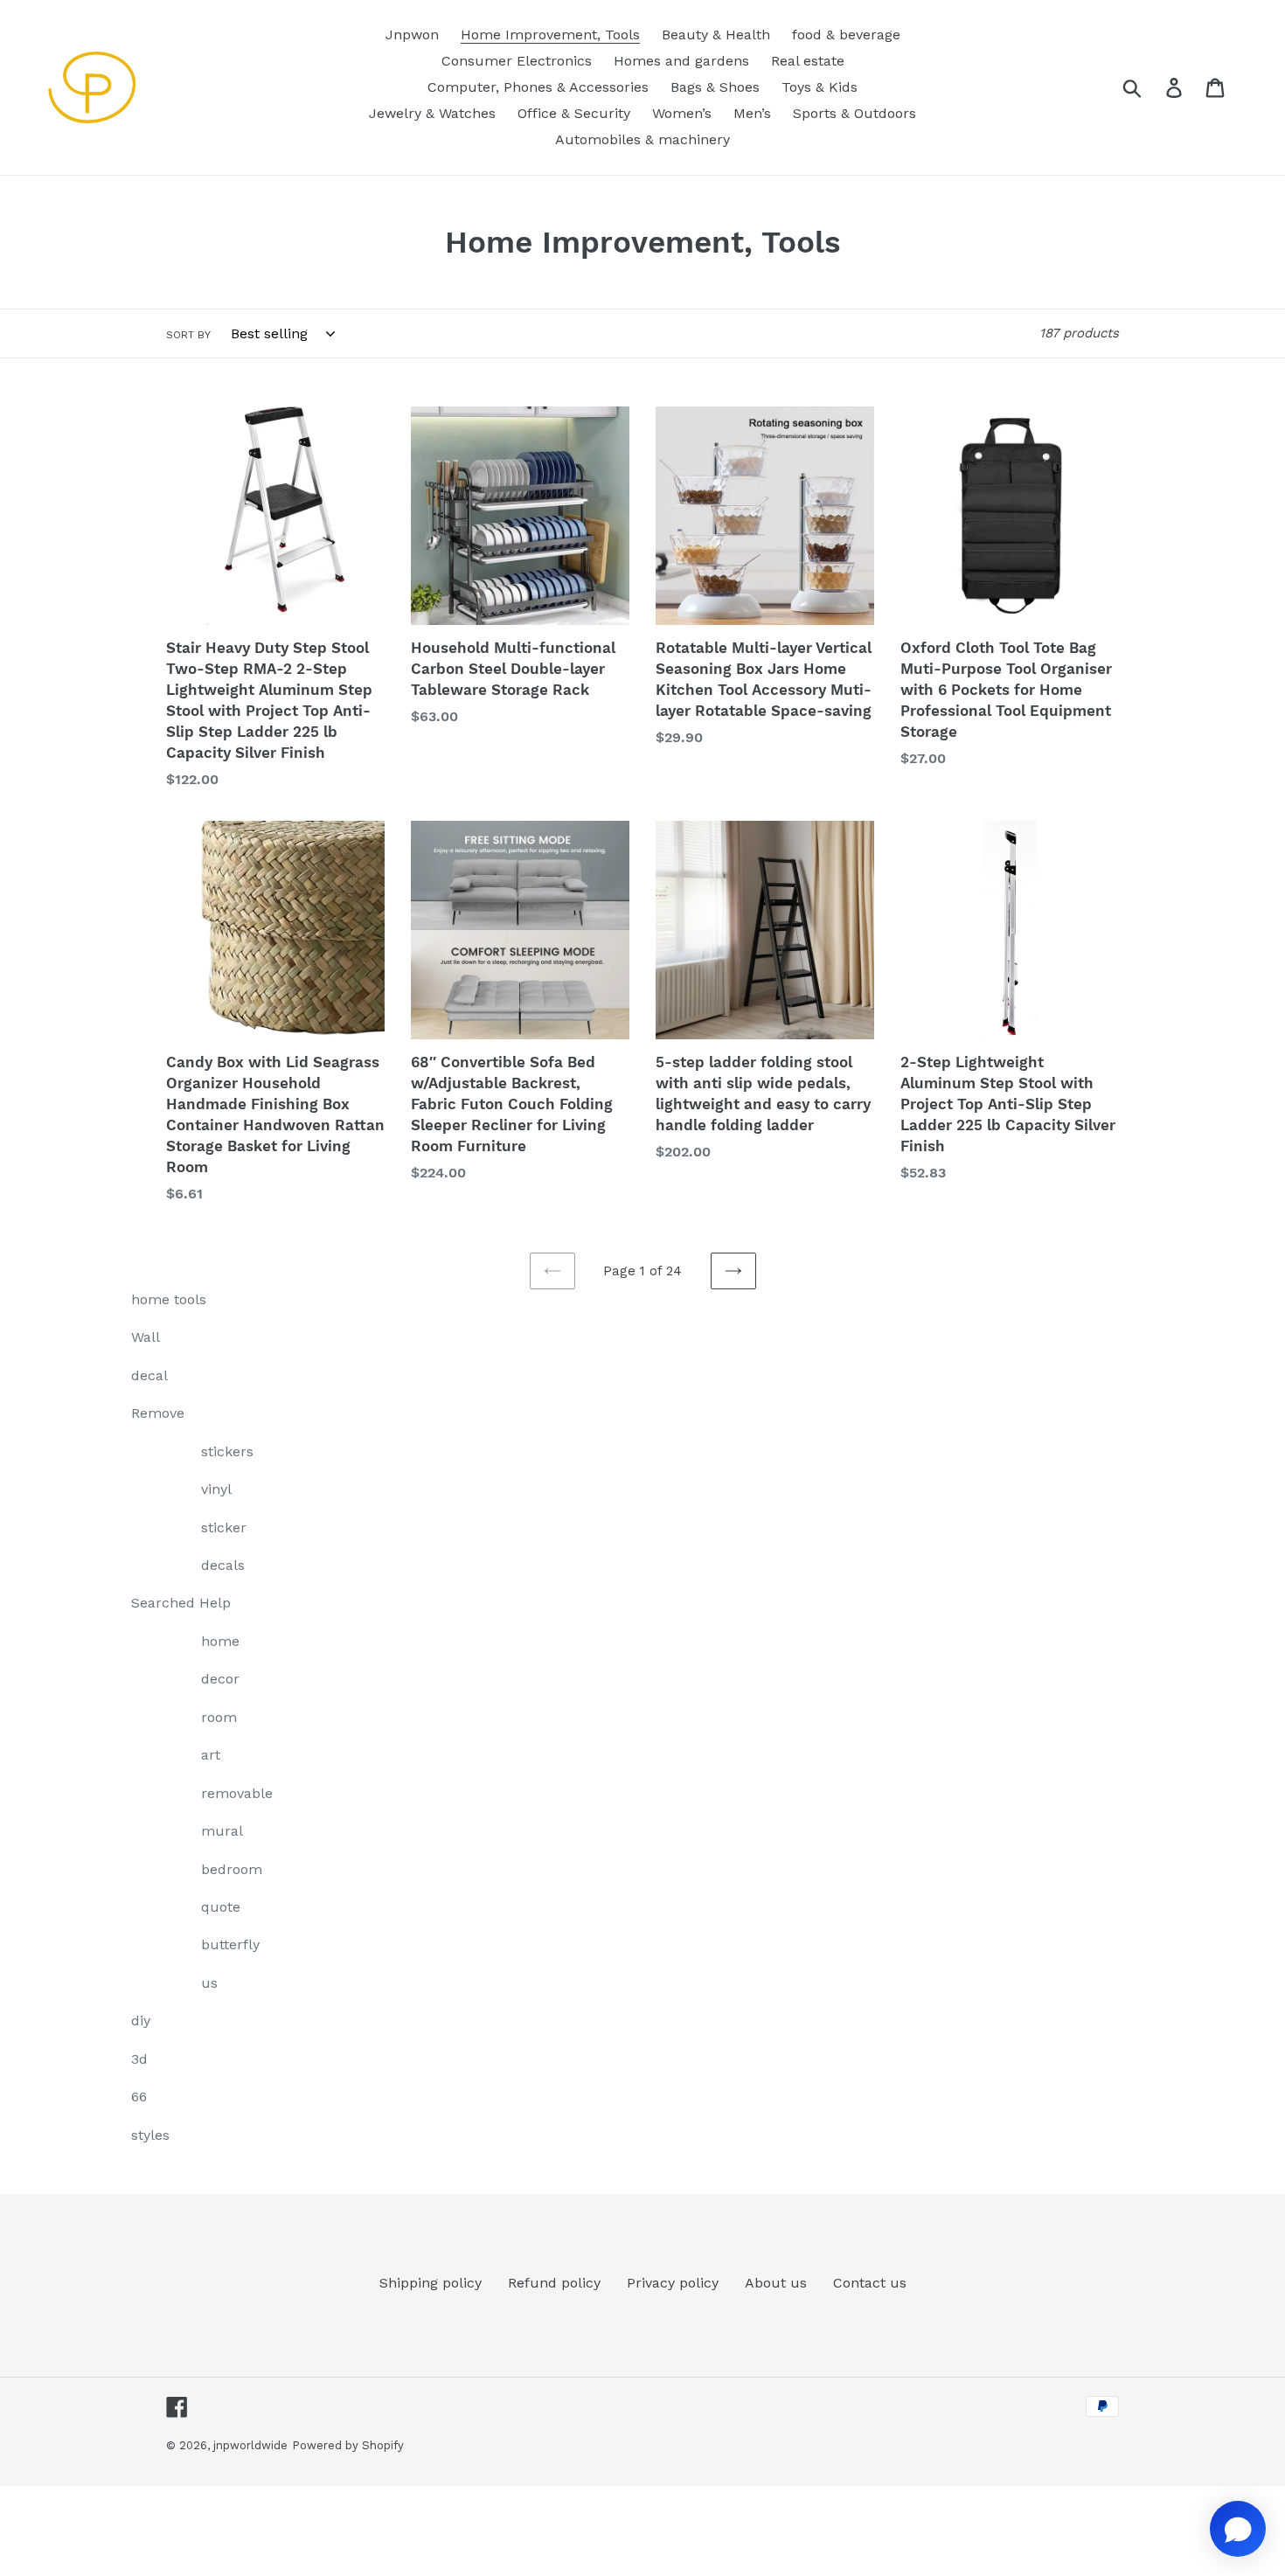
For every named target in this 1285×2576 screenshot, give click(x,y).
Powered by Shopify (348, 2445)
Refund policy (554, 2283)
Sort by (188, 335)
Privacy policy (673, 2283)
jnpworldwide (250, 2445)
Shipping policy (431, 2283)
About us (776, 2283)
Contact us (870, 2283)
